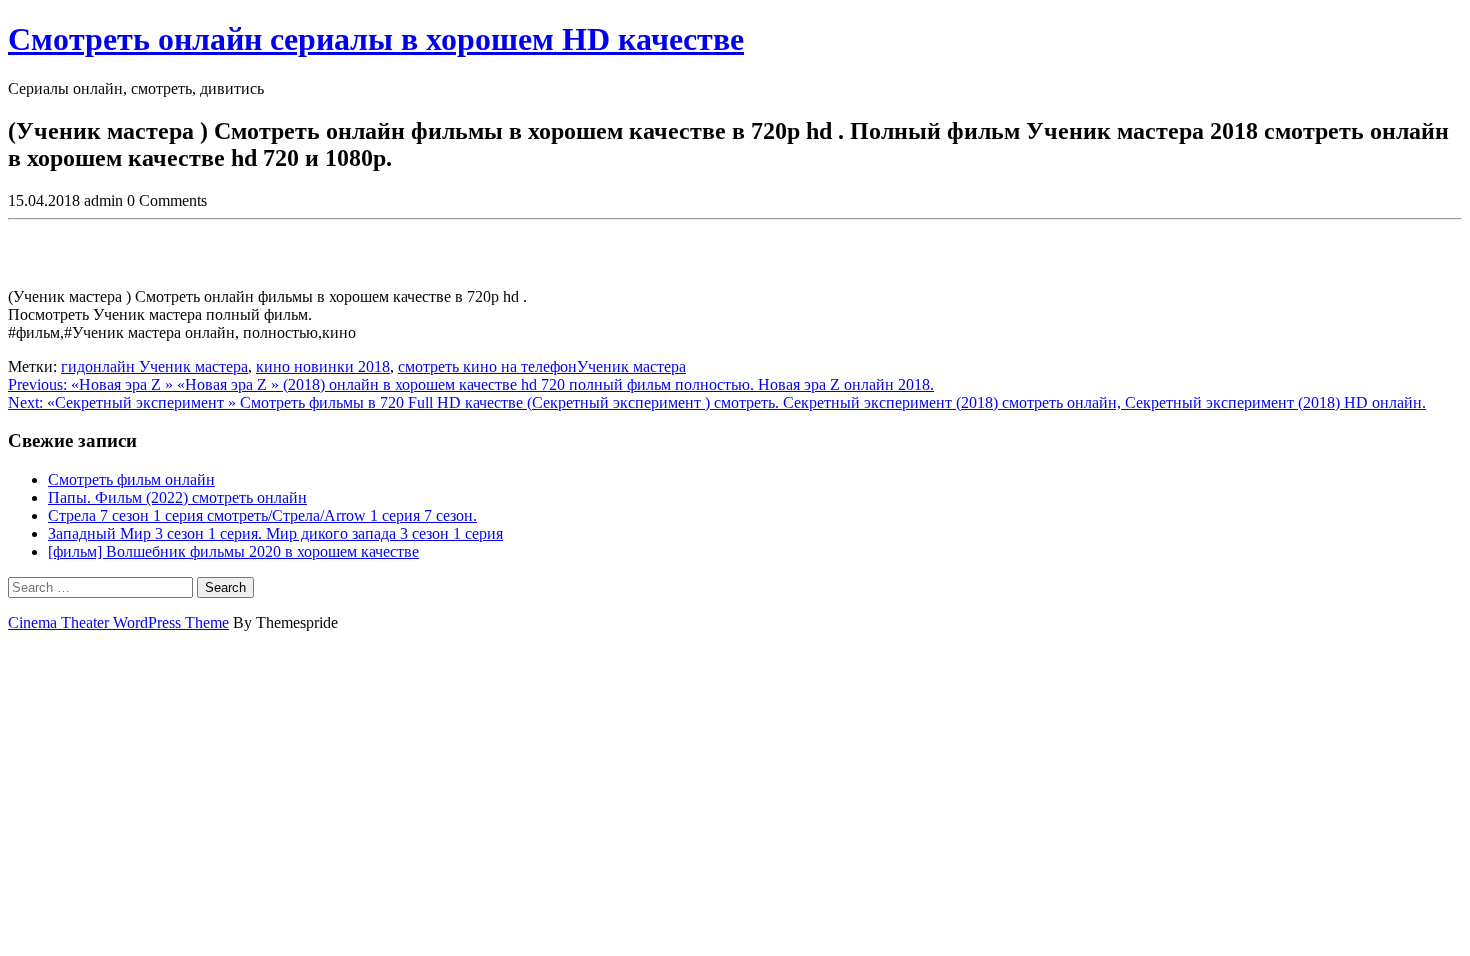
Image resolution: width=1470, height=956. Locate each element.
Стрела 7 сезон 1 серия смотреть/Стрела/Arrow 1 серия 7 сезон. (262, 515)
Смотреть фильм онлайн (131, 479)
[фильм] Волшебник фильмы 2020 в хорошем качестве (233, 551)
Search (225, 587)
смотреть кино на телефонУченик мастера (542, 366)
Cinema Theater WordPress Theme (118, 622)
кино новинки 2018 (323, 366)
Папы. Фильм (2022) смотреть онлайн (177, 497)
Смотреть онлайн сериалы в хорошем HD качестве (376, 39)
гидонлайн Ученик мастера (154, 366)
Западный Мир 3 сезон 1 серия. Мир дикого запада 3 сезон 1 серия (275, 533)
